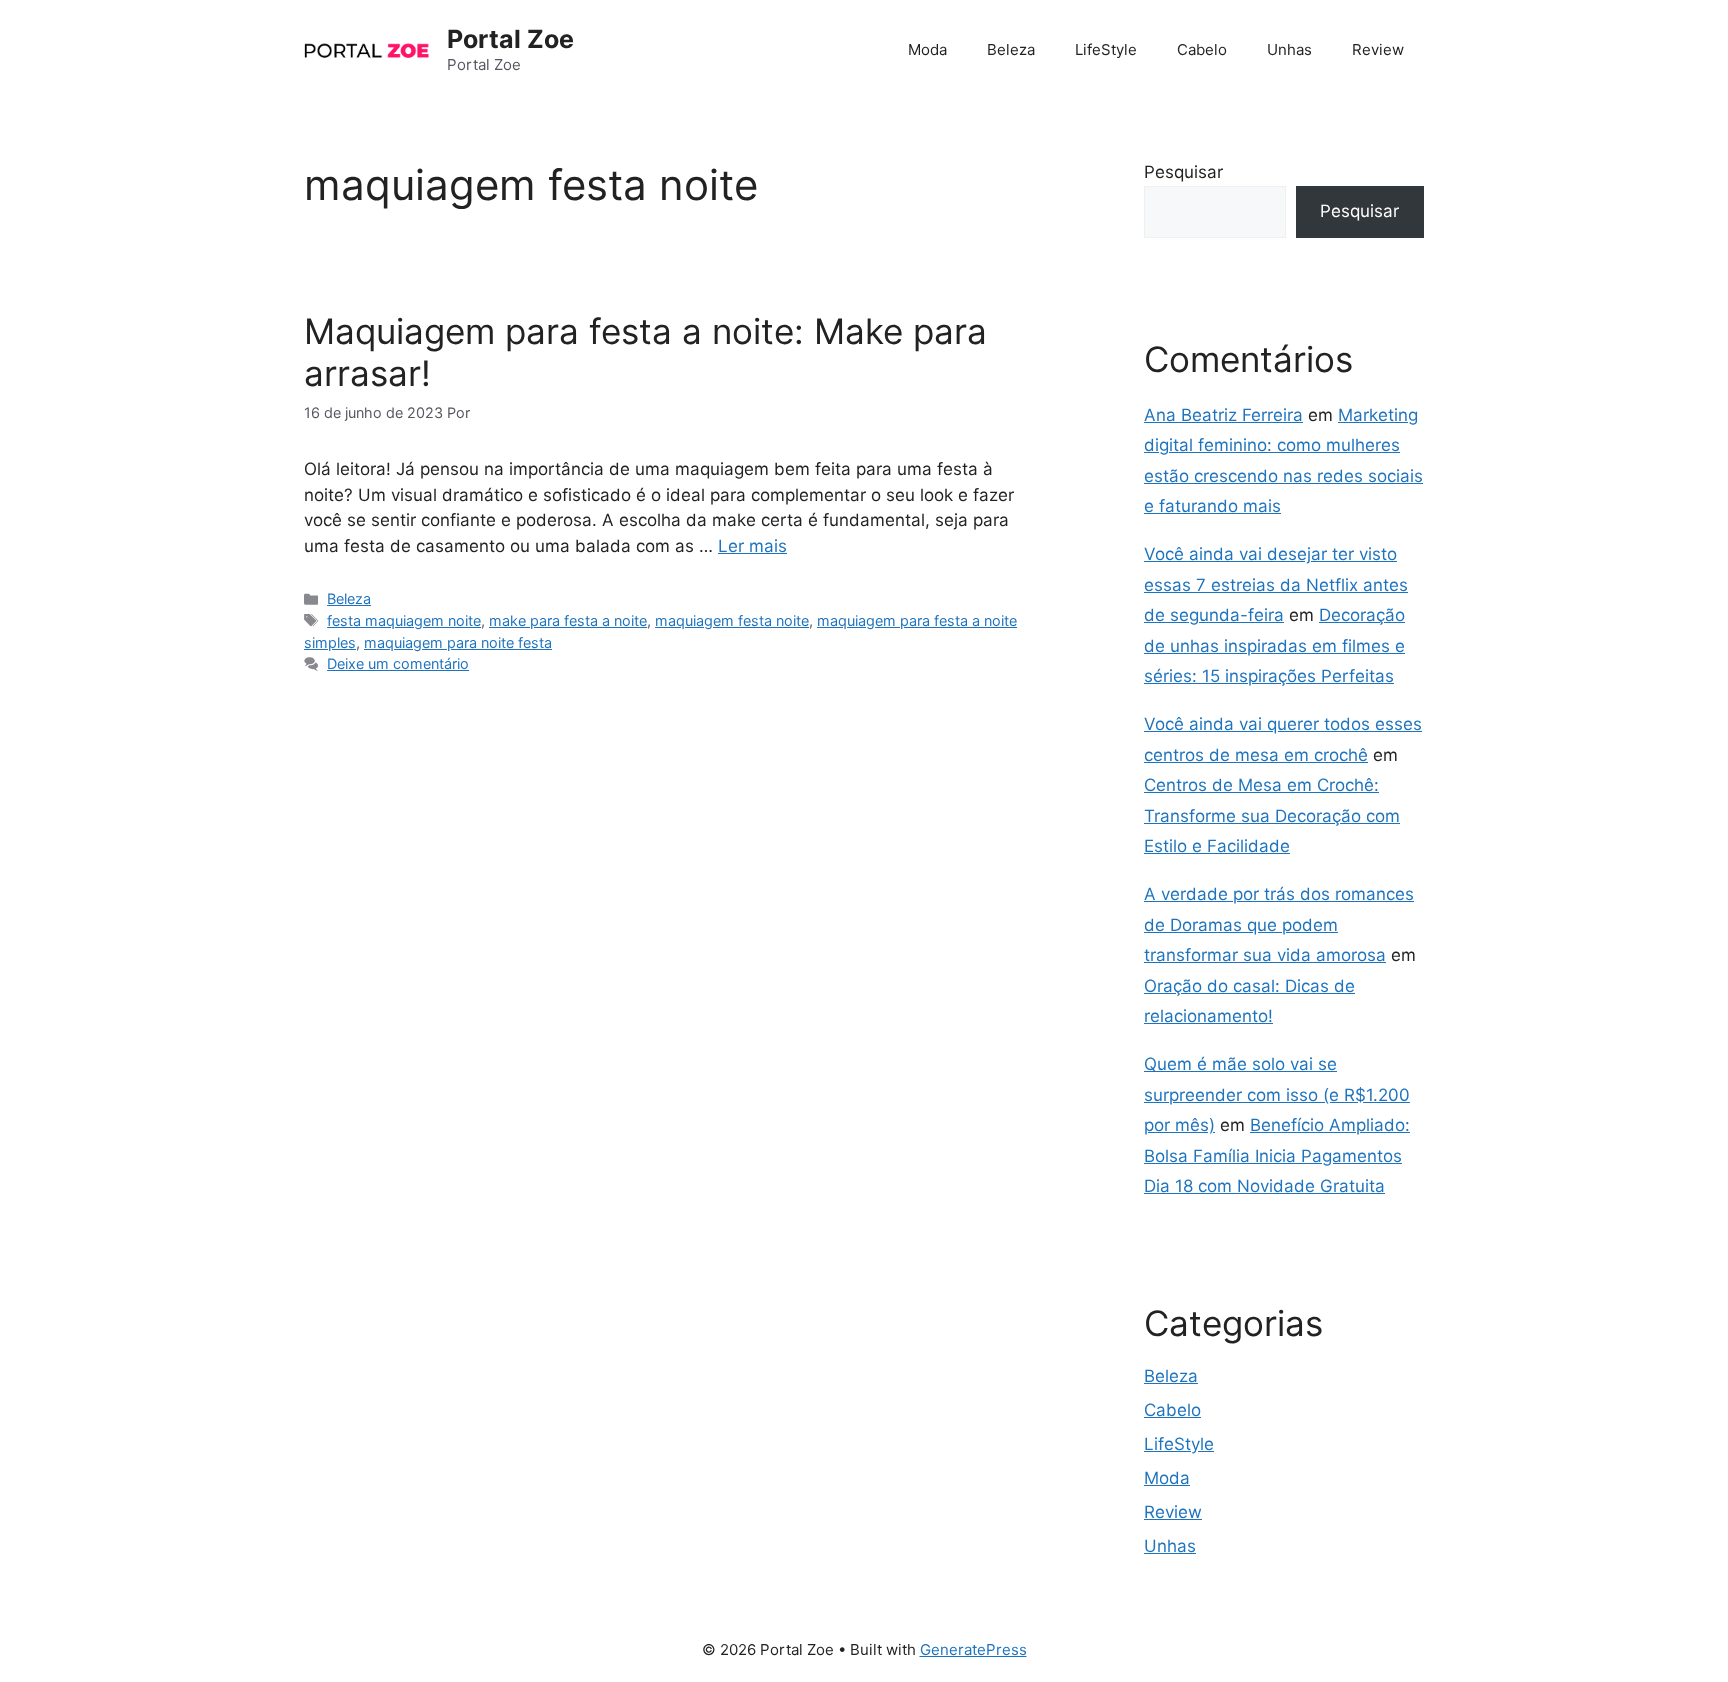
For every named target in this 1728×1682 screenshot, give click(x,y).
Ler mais (752, 546)
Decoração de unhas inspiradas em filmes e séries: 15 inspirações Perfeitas (1274, 645)
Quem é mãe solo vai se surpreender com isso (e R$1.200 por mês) (1277, 1094)
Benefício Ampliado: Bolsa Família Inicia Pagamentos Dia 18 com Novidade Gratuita (1277, 1155)
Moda (927, 49)
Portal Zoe (510, 39)
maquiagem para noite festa (458, 642)
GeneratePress (973, 1649)
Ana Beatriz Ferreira (1223, 415)
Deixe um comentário (398, 663)
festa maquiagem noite (404, 620)
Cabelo (1202, 49)
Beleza (1011, 49)
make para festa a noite (568, 620)
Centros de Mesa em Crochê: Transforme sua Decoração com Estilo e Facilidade (1272, 815)
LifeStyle (1106, 49)
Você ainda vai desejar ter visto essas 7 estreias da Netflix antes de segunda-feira (1276, 584)
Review (1378, 49)
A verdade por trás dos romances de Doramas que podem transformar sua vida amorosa (1279, 924)
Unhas (1289, 49)
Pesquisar (1183, 172)
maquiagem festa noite (732, 620)
